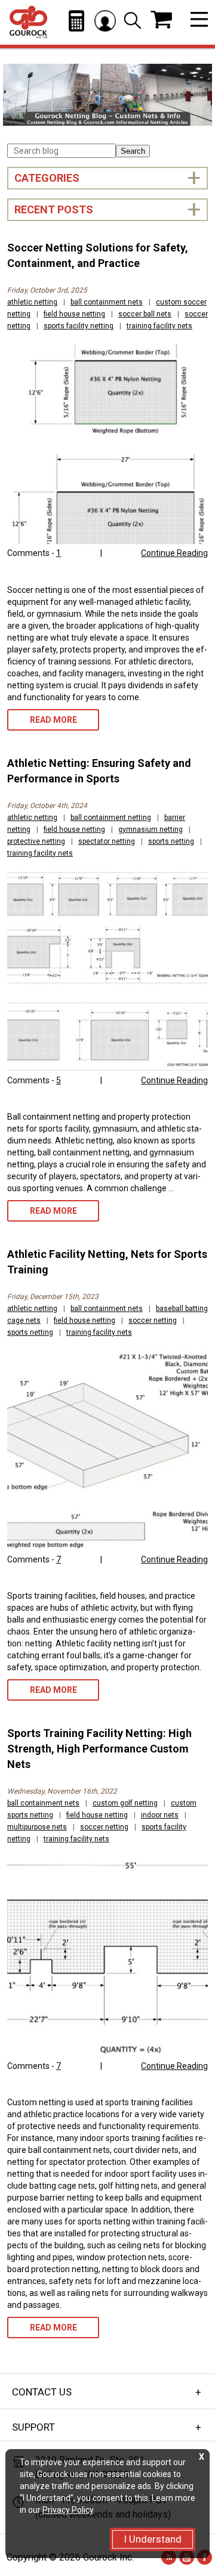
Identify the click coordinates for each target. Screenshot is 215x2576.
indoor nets (160, 1815)
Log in (105, 21)
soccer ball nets (145, 314)
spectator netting (107, 841)
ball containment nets (107, 302)
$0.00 (161, 20)
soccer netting (153, 1320)
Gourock (28, 22)
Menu (199, 19)
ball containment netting (111, 818)
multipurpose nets (37, 1827)
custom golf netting (125, 1803)
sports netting (171, 841)
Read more (53, 720)
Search (133, 151)
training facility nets (159, 326)
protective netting (36, 841)
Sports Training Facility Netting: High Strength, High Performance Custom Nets (99, 1749)
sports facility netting (79, 326)
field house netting (74, 314)
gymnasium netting (150, 829)
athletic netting (32, 302)
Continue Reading (174, 553)
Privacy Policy (68, 2510)
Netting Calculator (76, 21)
